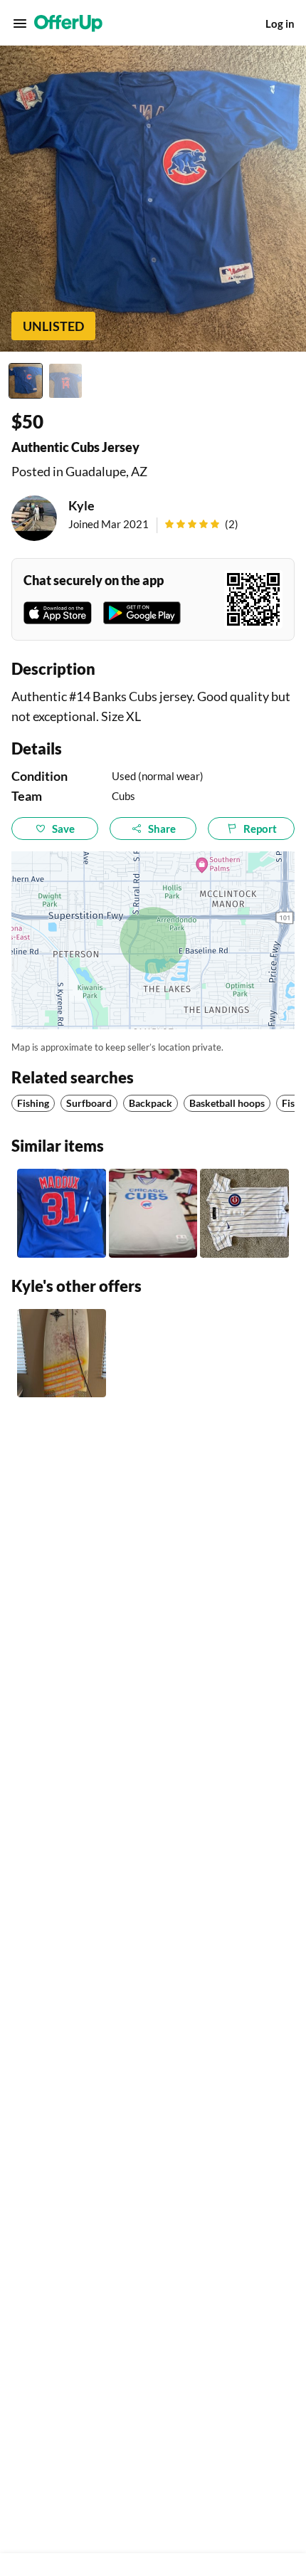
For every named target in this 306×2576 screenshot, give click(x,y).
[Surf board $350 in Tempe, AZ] (62, 1353)
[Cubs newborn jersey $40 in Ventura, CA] (244, 1213)
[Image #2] (65, 381)
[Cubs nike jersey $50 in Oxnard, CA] (62, 1213)
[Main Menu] (20, 23)
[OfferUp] (68, 23)
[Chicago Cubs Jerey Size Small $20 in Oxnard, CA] (153, 1213)
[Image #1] (26, 381)
